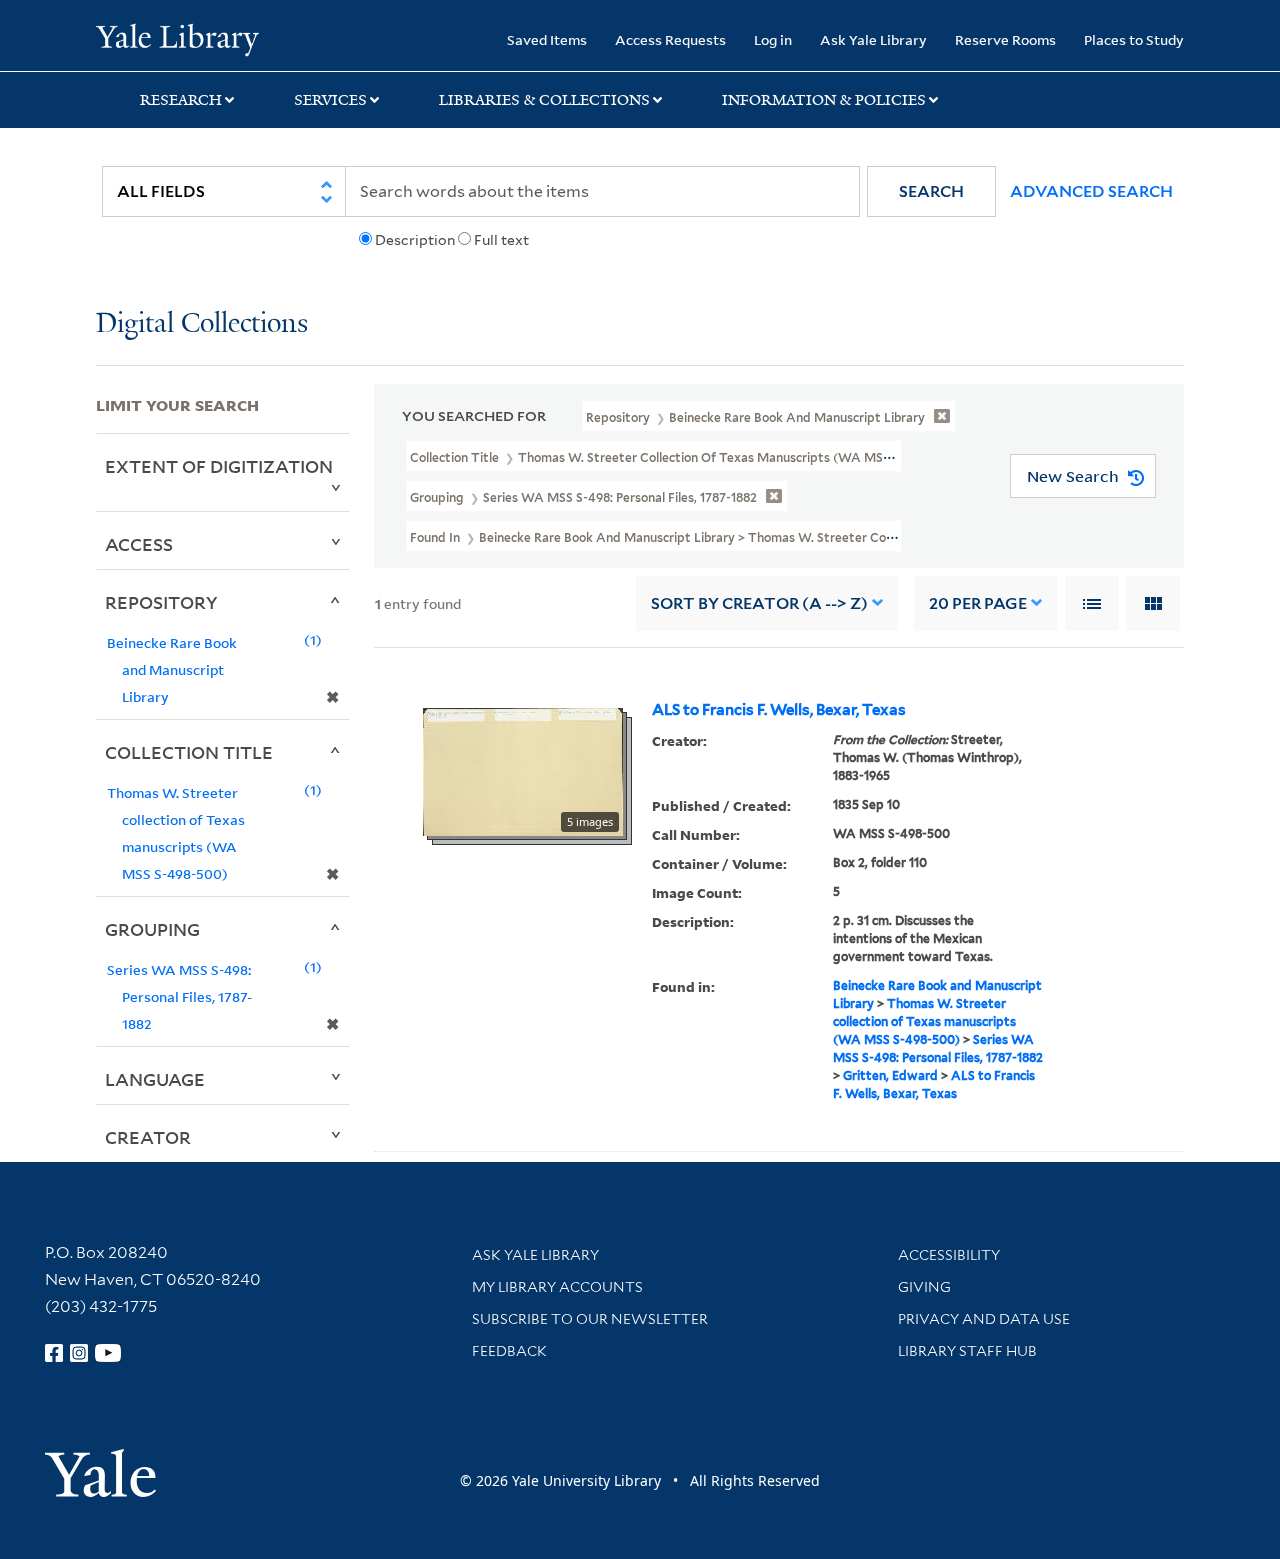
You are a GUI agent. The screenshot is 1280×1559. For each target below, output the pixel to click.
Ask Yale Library (873, 39)
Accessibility (949, 1255)
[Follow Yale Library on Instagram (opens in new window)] (79, 1353)
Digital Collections (202, 324)
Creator (148, 1137)
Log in (773, 39)
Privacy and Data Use (984, 1319)
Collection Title (189, 752)
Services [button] (330, 100)
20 (978, 603)
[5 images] (523, 770)
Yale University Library (177, 38)
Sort (759, 603)
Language (155, 1079)
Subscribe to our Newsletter (590, 1319)
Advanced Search (1091, 191)
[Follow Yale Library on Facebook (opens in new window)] (54, 1353)
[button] (931, 191)
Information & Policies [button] (824, 100)
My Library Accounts (557, 1287)
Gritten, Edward (890, 1075)
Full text (501, 240)
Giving (924, 1287)
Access (139, 544)
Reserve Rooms (1005, 39)
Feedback (509, 1351)
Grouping (152, 929)
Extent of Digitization (219, 466)
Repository (161, 602)
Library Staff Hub (967, 1351)
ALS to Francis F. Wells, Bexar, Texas (779, 710)
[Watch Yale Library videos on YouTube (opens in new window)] (108, 1353)
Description (415, 240)
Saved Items (547, 39)
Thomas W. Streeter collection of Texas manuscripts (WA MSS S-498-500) (924, 1021)
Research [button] (181, 100)
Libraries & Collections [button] (544, 100)
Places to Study (1134, 39)
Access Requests (670, 39)
